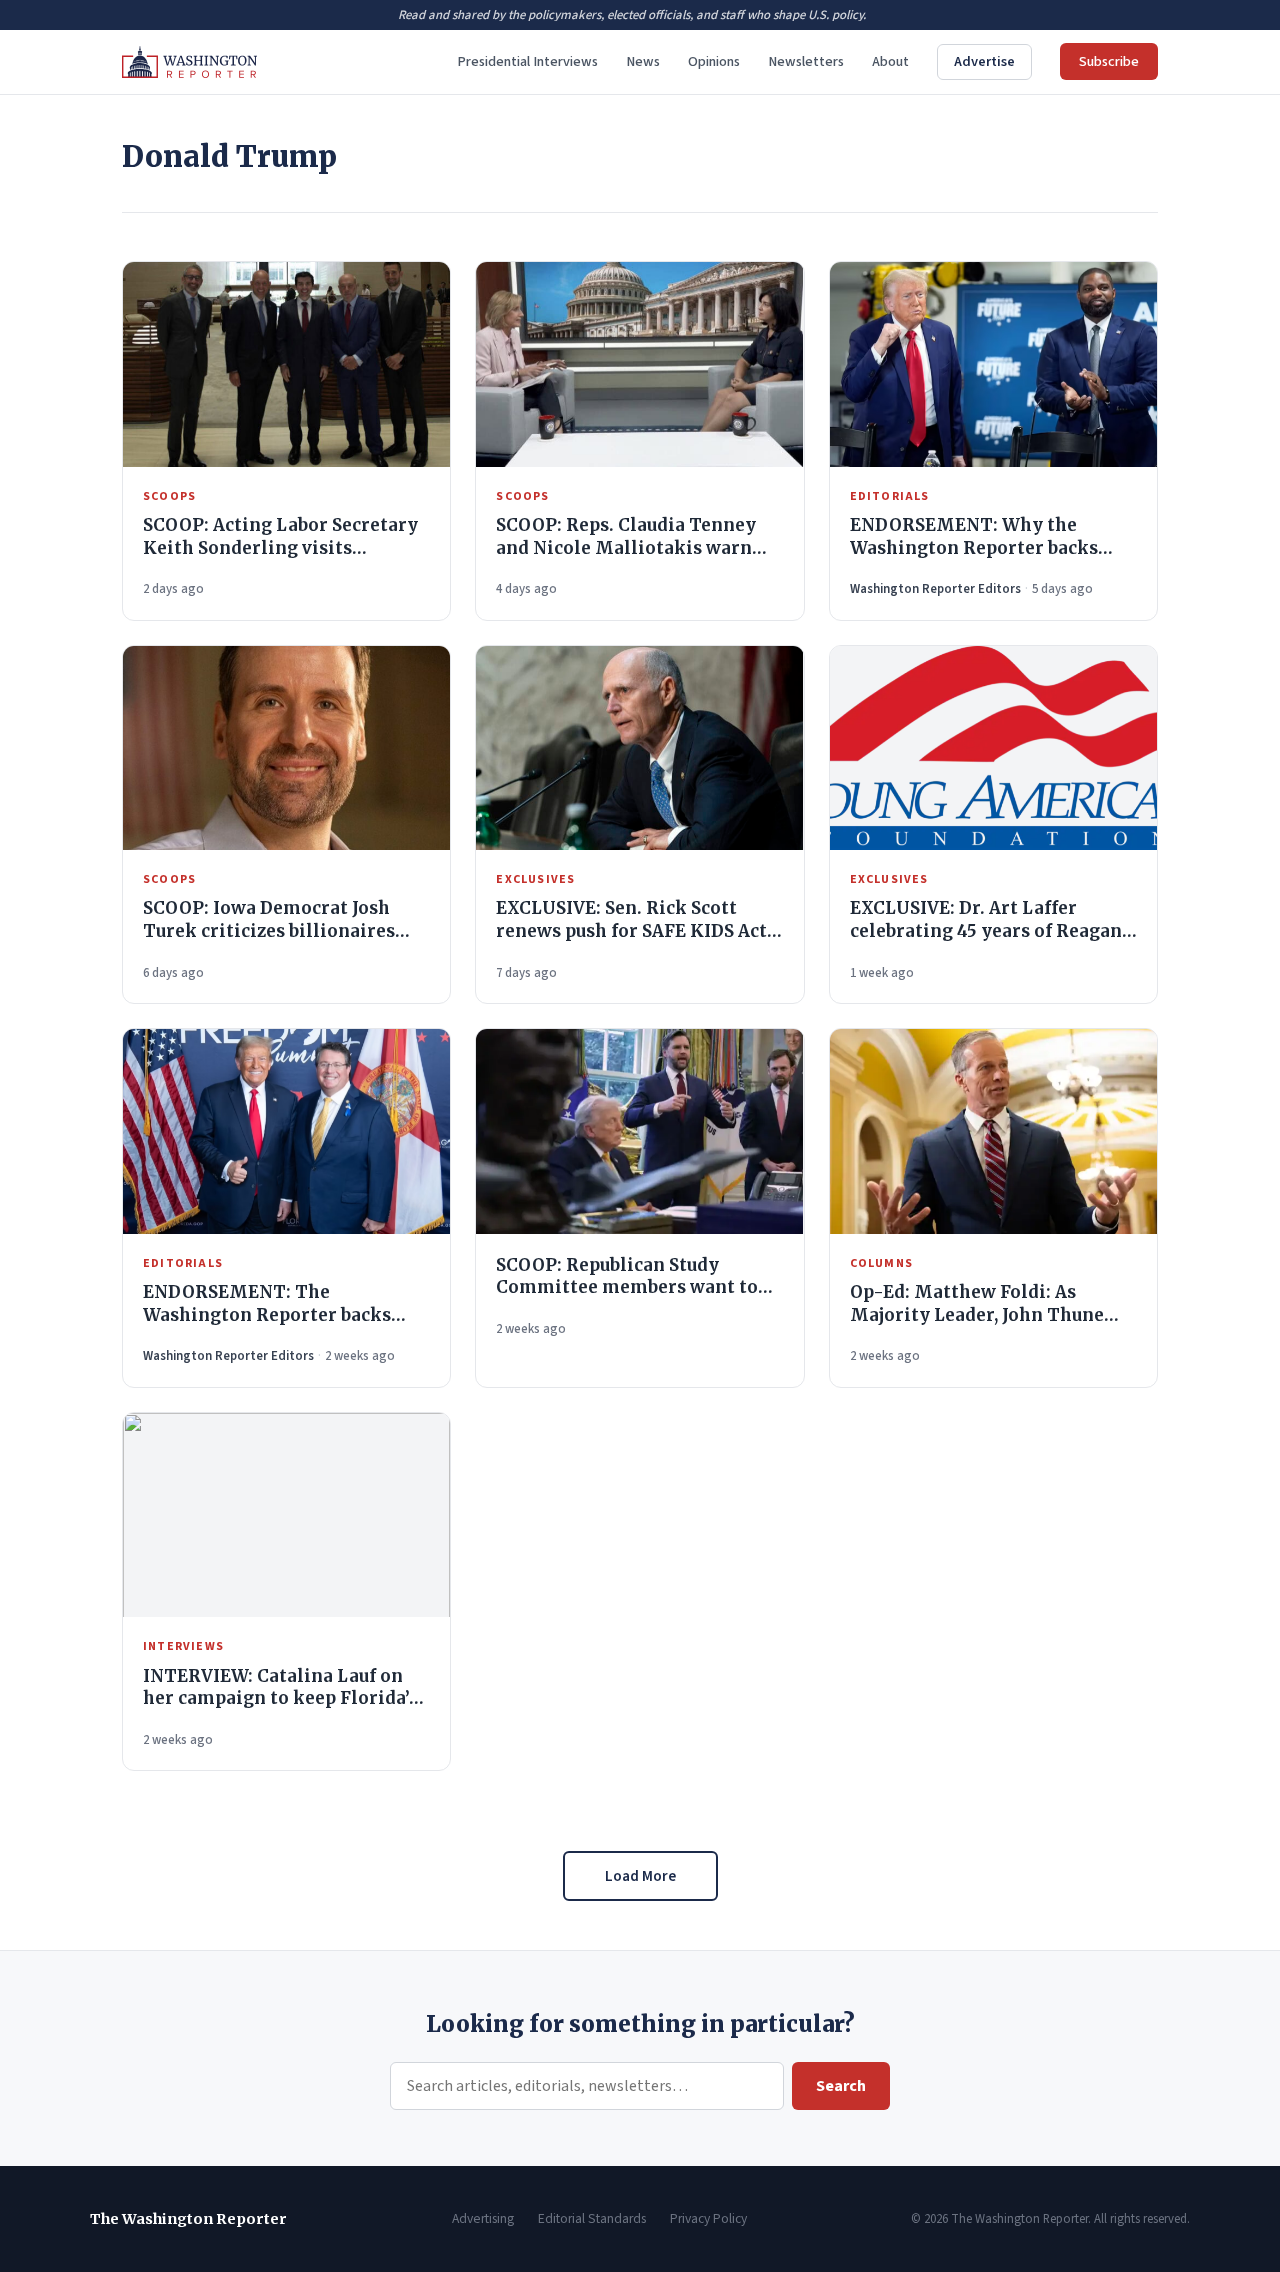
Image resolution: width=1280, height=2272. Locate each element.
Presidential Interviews (527, 61)
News (643, 61)
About (890, 61)
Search (841, 2086)
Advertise (984, 61)
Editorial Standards (592, 2218)
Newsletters (806, 61)
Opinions (714, 61)
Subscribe (1109, 61)
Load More (640, 1876)
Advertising (483, 2218)
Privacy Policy (708, 2218)
